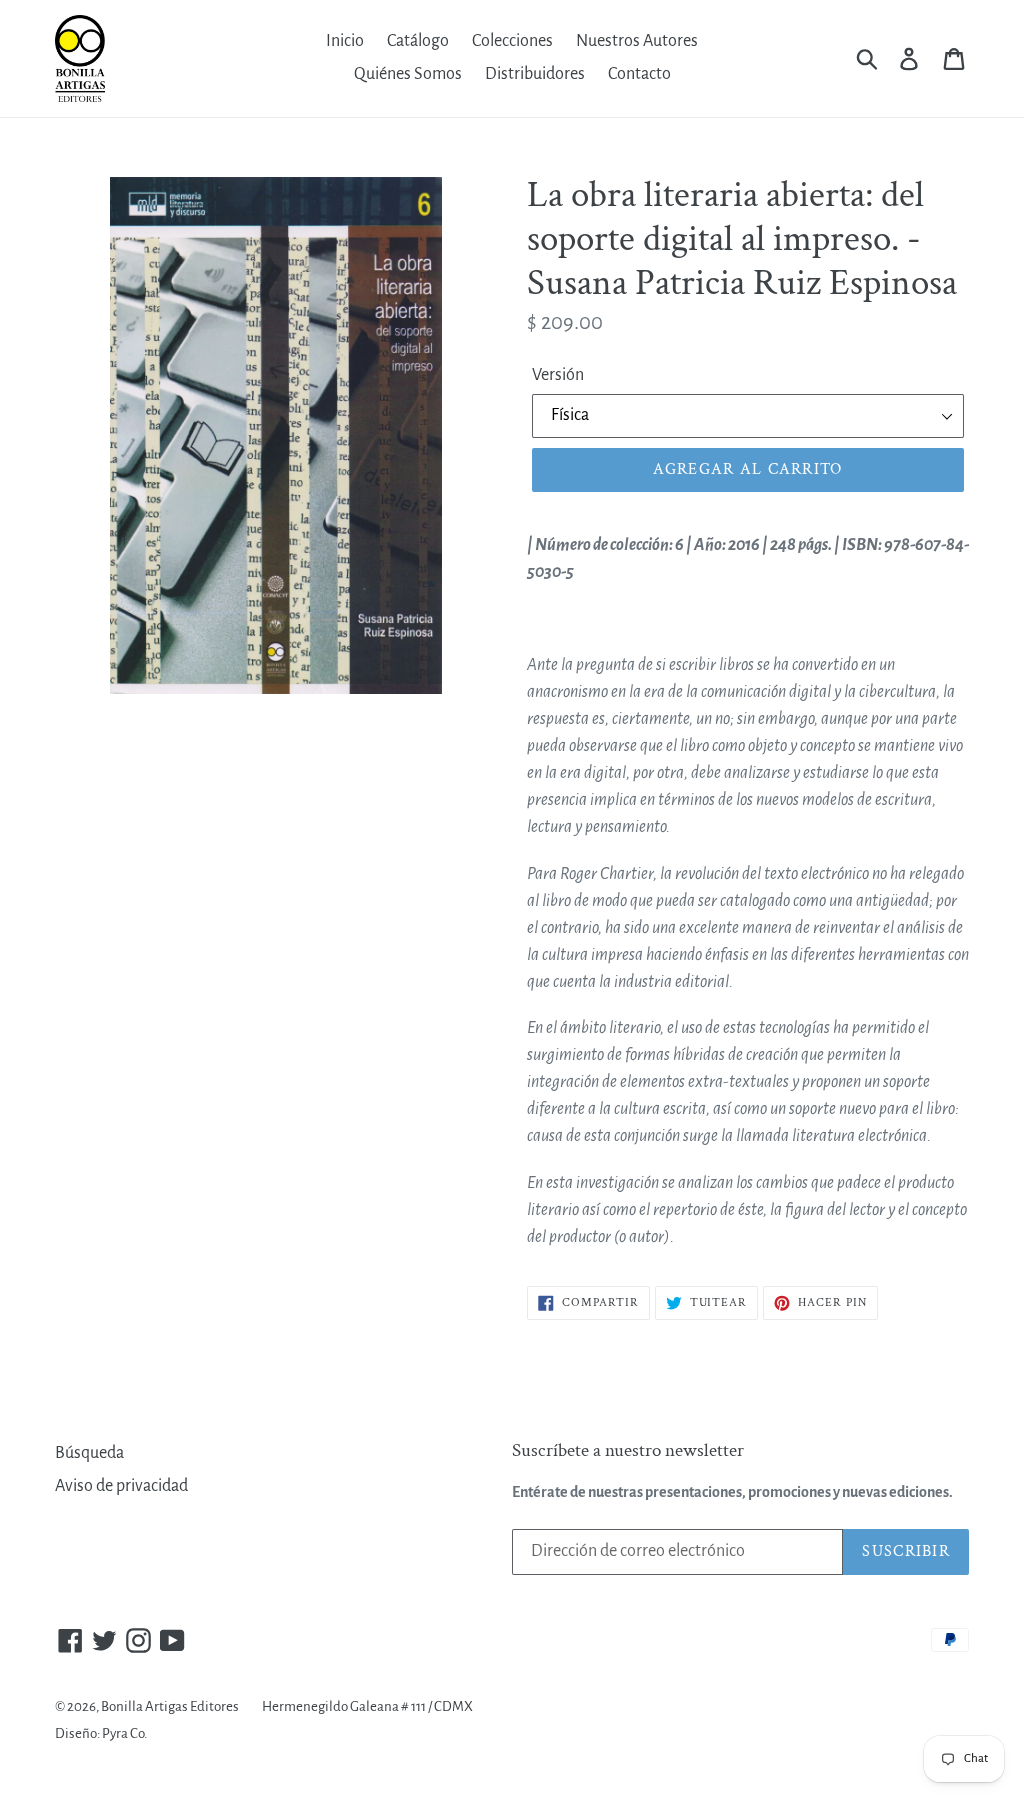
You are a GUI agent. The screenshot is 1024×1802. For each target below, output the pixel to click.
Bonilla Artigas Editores (170, 1706)
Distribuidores (535, 74)
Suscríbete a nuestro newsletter (628, 1451)
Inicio (345, 41)
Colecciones (512, 41)
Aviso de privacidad (121, 1486)
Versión (558, 375)
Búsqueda (89, 1453)
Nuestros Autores (637, 41)
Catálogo (418, 41)
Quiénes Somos (408, 74)
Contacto (639, 74)
